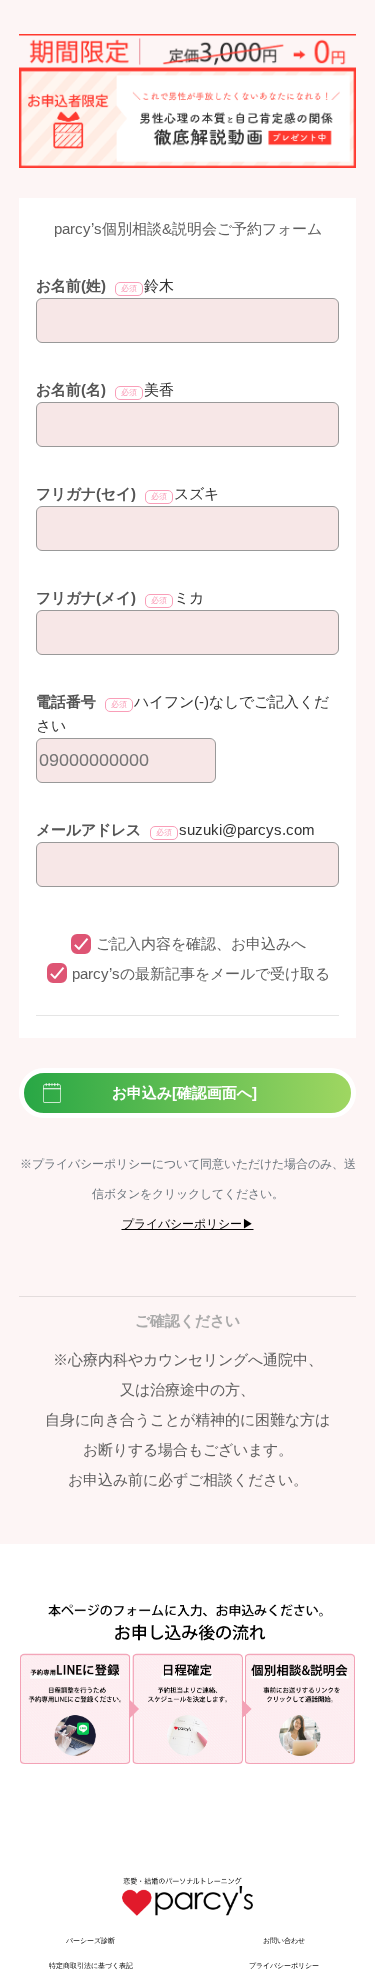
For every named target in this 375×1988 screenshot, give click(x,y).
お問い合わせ (284, 1940)
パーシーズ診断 (90, 1940)
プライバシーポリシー (284, 1965)
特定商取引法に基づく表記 (91, 1965)
